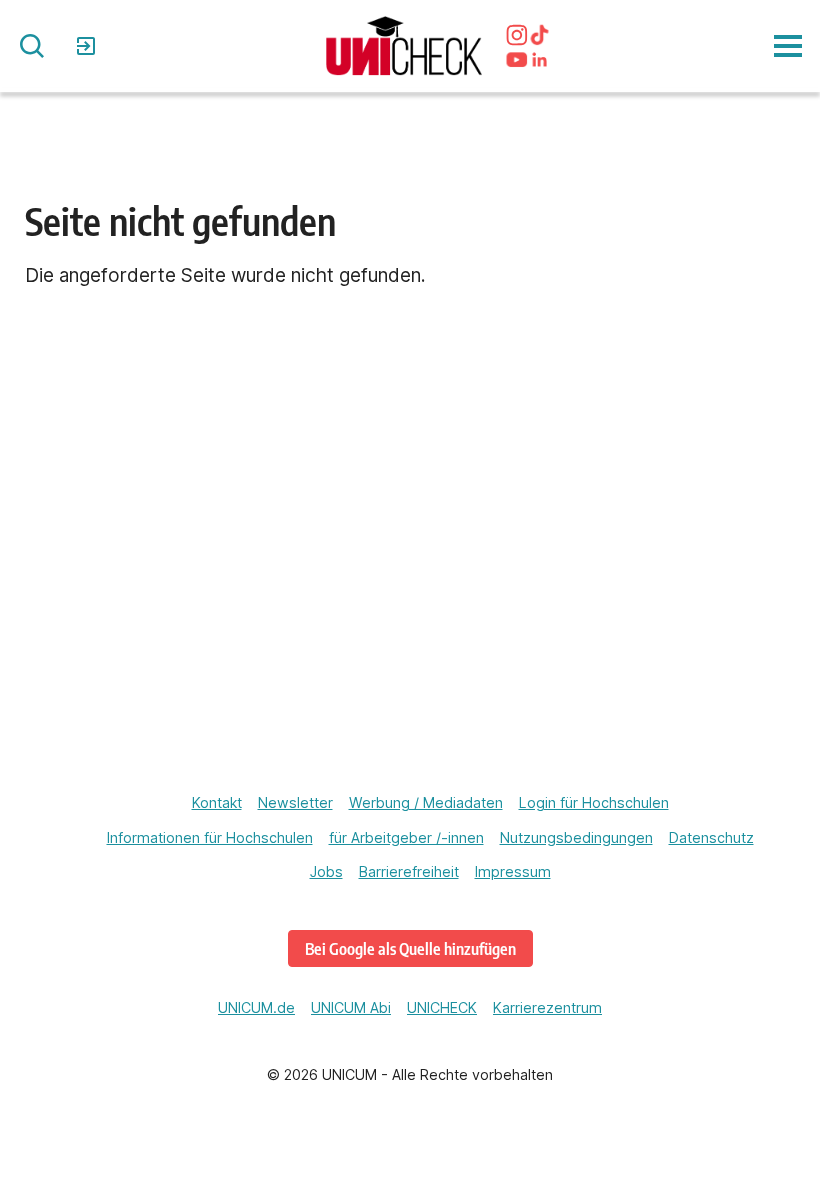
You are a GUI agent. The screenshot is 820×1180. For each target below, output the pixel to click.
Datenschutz (711, 837)
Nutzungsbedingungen (576, 837)
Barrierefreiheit (409, 871)
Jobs (326, 871)
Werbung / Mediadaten (426, 802)
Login (88, 45)
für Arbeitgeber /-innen (406, 837)
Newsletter (295, 802)
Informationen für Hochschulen (210, 837)
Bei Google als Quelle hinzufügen (410, 948)
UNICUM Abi (351, 1007)
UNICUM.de (256, 1007)
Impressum (513, 871)
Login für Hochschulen (594, 802)
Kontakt (217, 802)
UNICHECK (442, 1007)
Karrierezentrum (547, 1007)
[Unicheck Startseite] (404, 46)
